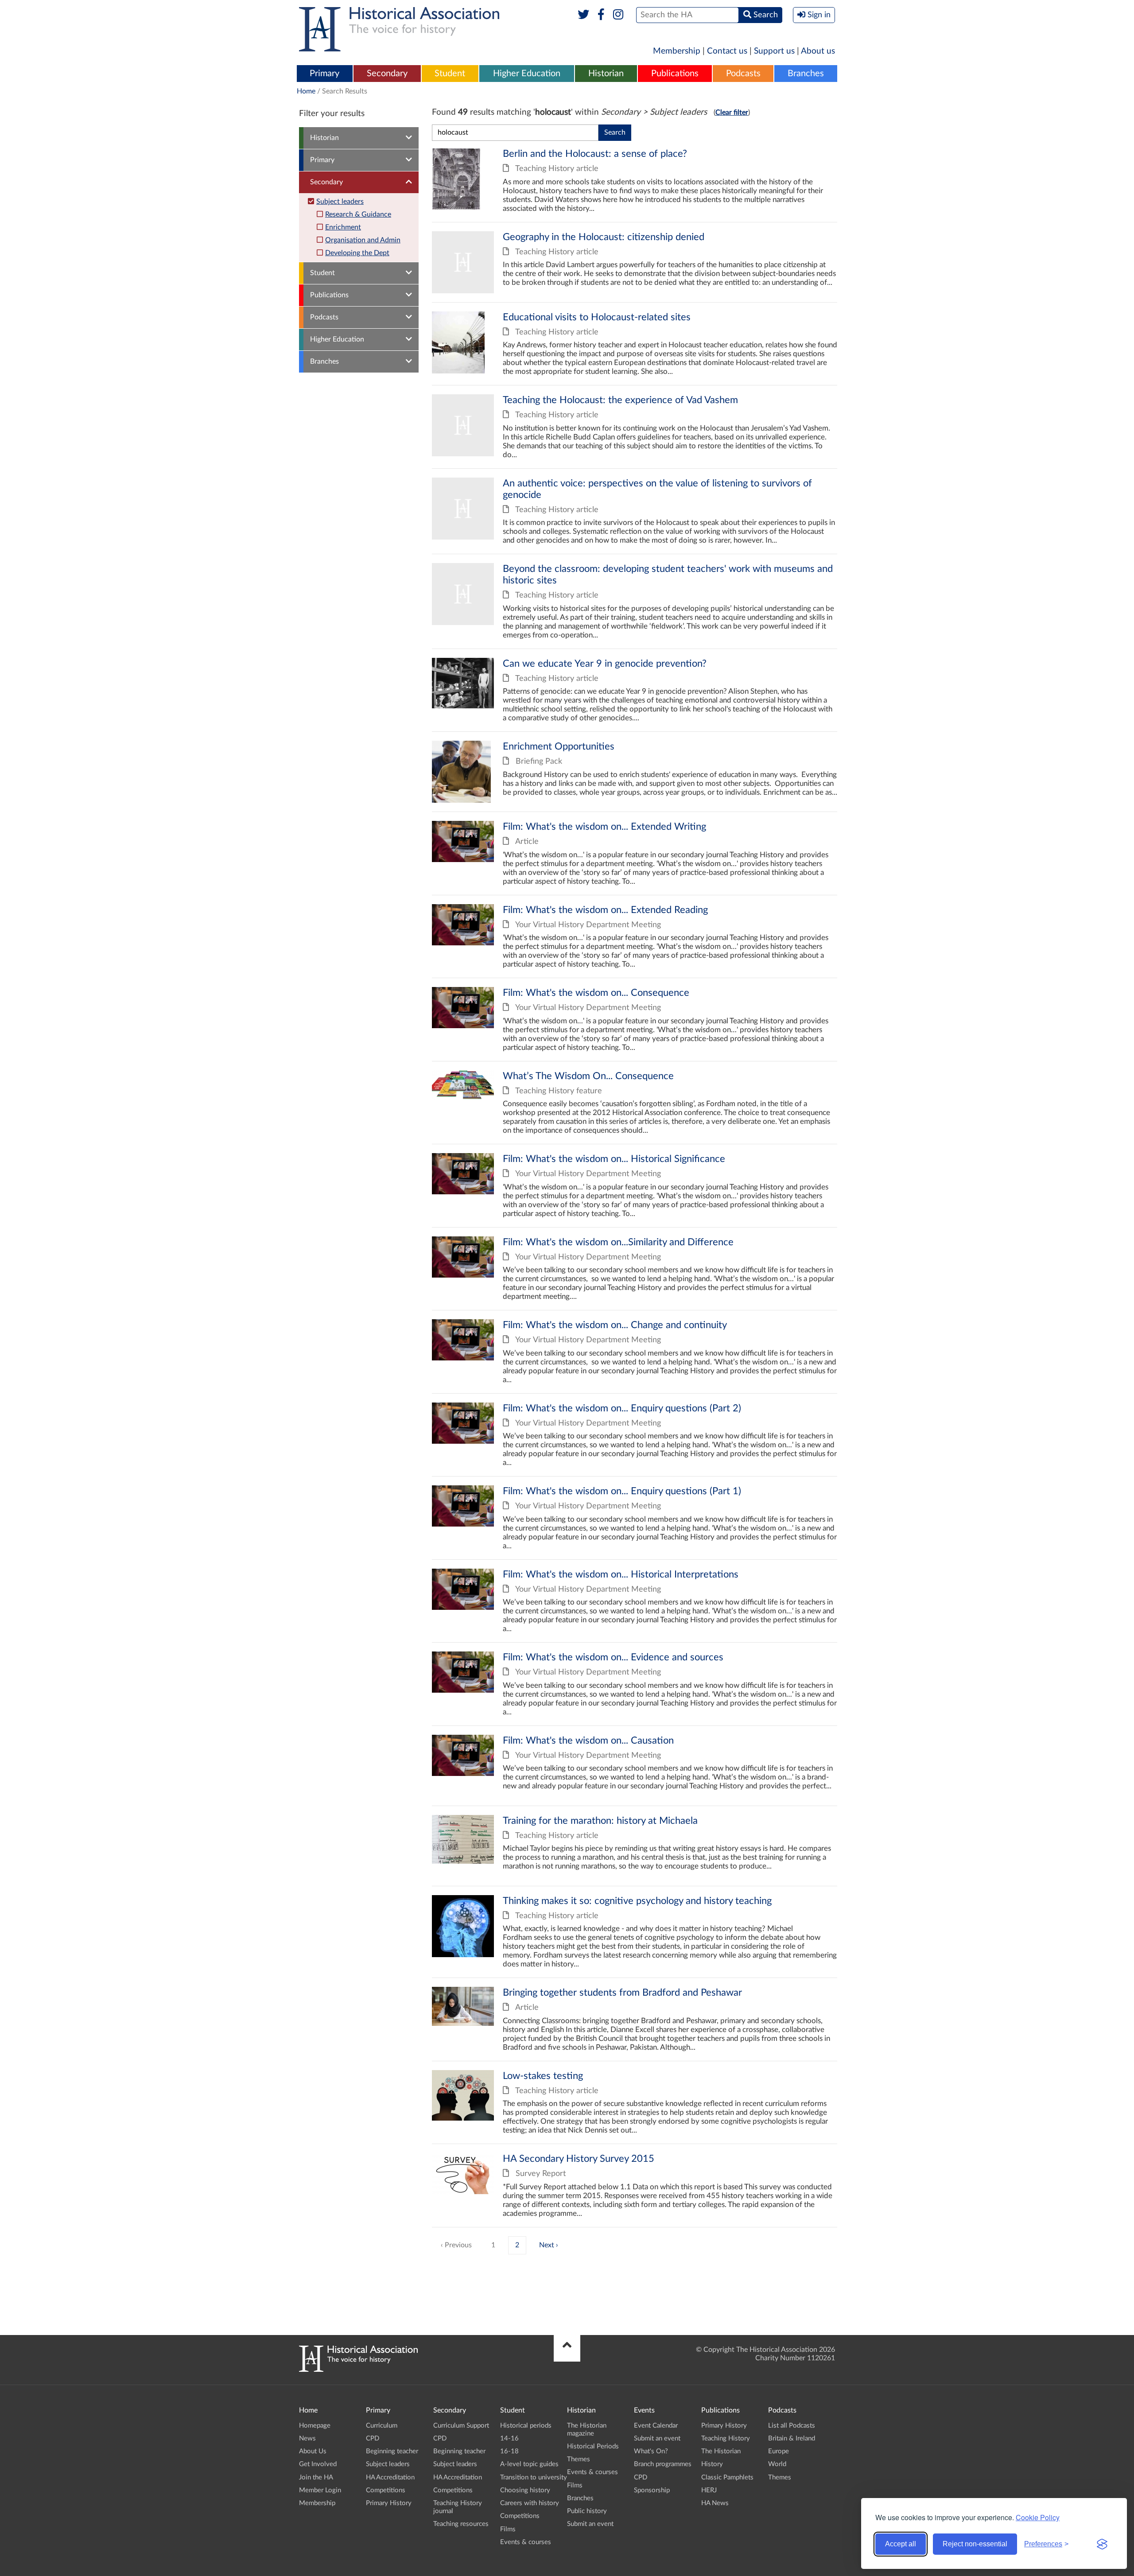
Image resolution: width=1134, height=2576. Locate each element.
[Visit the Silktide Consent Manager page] (1102, 2544)
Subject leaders (340, 202)
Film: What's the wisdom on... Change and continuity (635, 1352)
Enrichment (343, 227)
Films (508, 2529)
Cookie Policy (1038, 2517)
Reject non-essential (975, 2544)
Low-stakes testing (635, 2103)
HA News (715, 2503)
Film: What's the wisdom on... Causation (635, 1766)
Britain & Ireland (792, 2438)
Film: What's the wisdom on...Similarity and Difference (635, 1269)
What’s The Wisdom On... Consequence (635, 1103)
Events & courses (526, 2542)
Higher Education (527, 74)
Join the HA (316, 2477)
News (307, 2438)
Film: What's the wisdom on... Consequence (635, 1020)
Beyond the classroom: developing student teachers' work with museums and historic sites (635, 601)
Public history (587, 2511)
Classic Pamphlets (727, 2477)
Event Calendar (656, 2426)
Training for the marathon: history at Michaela (635, 1846)
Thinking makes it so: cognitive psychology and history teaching (635, 1932)
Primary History (389, 2503)
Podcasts (743, 74)
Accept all (901, 2544)
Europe (779, 2451)
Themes (579, 2459)
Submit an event (590, 2524)
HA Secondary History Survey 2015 (635, 2186)
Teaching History (726, 2438)
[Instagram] (619, 15)
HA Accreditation (390, 2477)
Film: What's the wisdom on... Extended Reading (635, 937)
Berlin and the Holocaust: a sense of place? (635, 185)
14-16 (509, 2438)
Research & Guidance (358, 214)
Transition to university (534, 2477)
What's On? (651, 2451)
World (777, 2464)
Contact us (727, 51)
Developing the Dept (357, 253)
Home (306, 91)
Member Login (320, 2490)
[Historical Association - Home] (358, 2370)
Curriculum (382, 2426)
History (712, 2464)
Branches (806, 74)
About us (818, 51)
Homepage (315, 2426)
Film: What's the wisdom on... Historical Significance (635, 1186)
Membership (677, 51)
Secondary (387, 74)
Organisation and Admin (363, 240)
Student (450, 74)
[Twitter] (584, 15)
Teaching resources (461, 2524)
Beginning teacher (392, 2451)
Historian (606, 74)
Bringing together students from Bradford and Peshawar (635, 2019)
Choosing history (525, 2490)
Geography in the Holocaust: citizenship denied (635, 262)
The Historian (721, 2451)
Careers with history (530, 2503)
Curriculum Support (461, 2426)
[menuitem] (325, 74)
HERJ (709, 2490)
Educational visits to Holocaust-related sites (635, 344)
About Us (313, 2451)
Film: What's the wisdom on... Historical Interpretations (635, 1601)
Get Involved (318, 2464)
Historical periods (526, 2426)
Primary (324, 74)
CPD (373, 2438)
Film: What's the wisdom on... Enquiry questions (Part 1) (635, 1518)
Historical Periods (593, 2446)
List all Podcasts (792, 2426)
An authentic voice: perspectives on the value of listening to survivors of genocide (635, 511)
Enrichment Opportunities (635, 772)
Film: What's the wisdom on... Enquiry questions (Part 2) (635, 1435)
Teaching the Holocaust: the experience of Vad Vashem (635, 427)
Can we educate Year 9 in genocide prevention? (635, 690)
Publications (675, 74)
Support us (774, 51)
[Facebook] (601, 15)
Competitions (386, 2490)
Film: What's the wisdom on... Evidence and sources (635, 1684)
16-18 (509, 2451)
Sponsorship (652, 2490)
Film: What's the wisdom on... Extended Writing (635, 853)
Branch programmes (663, 2464)
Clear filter (732, 113)
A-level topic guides (529, 2464)
